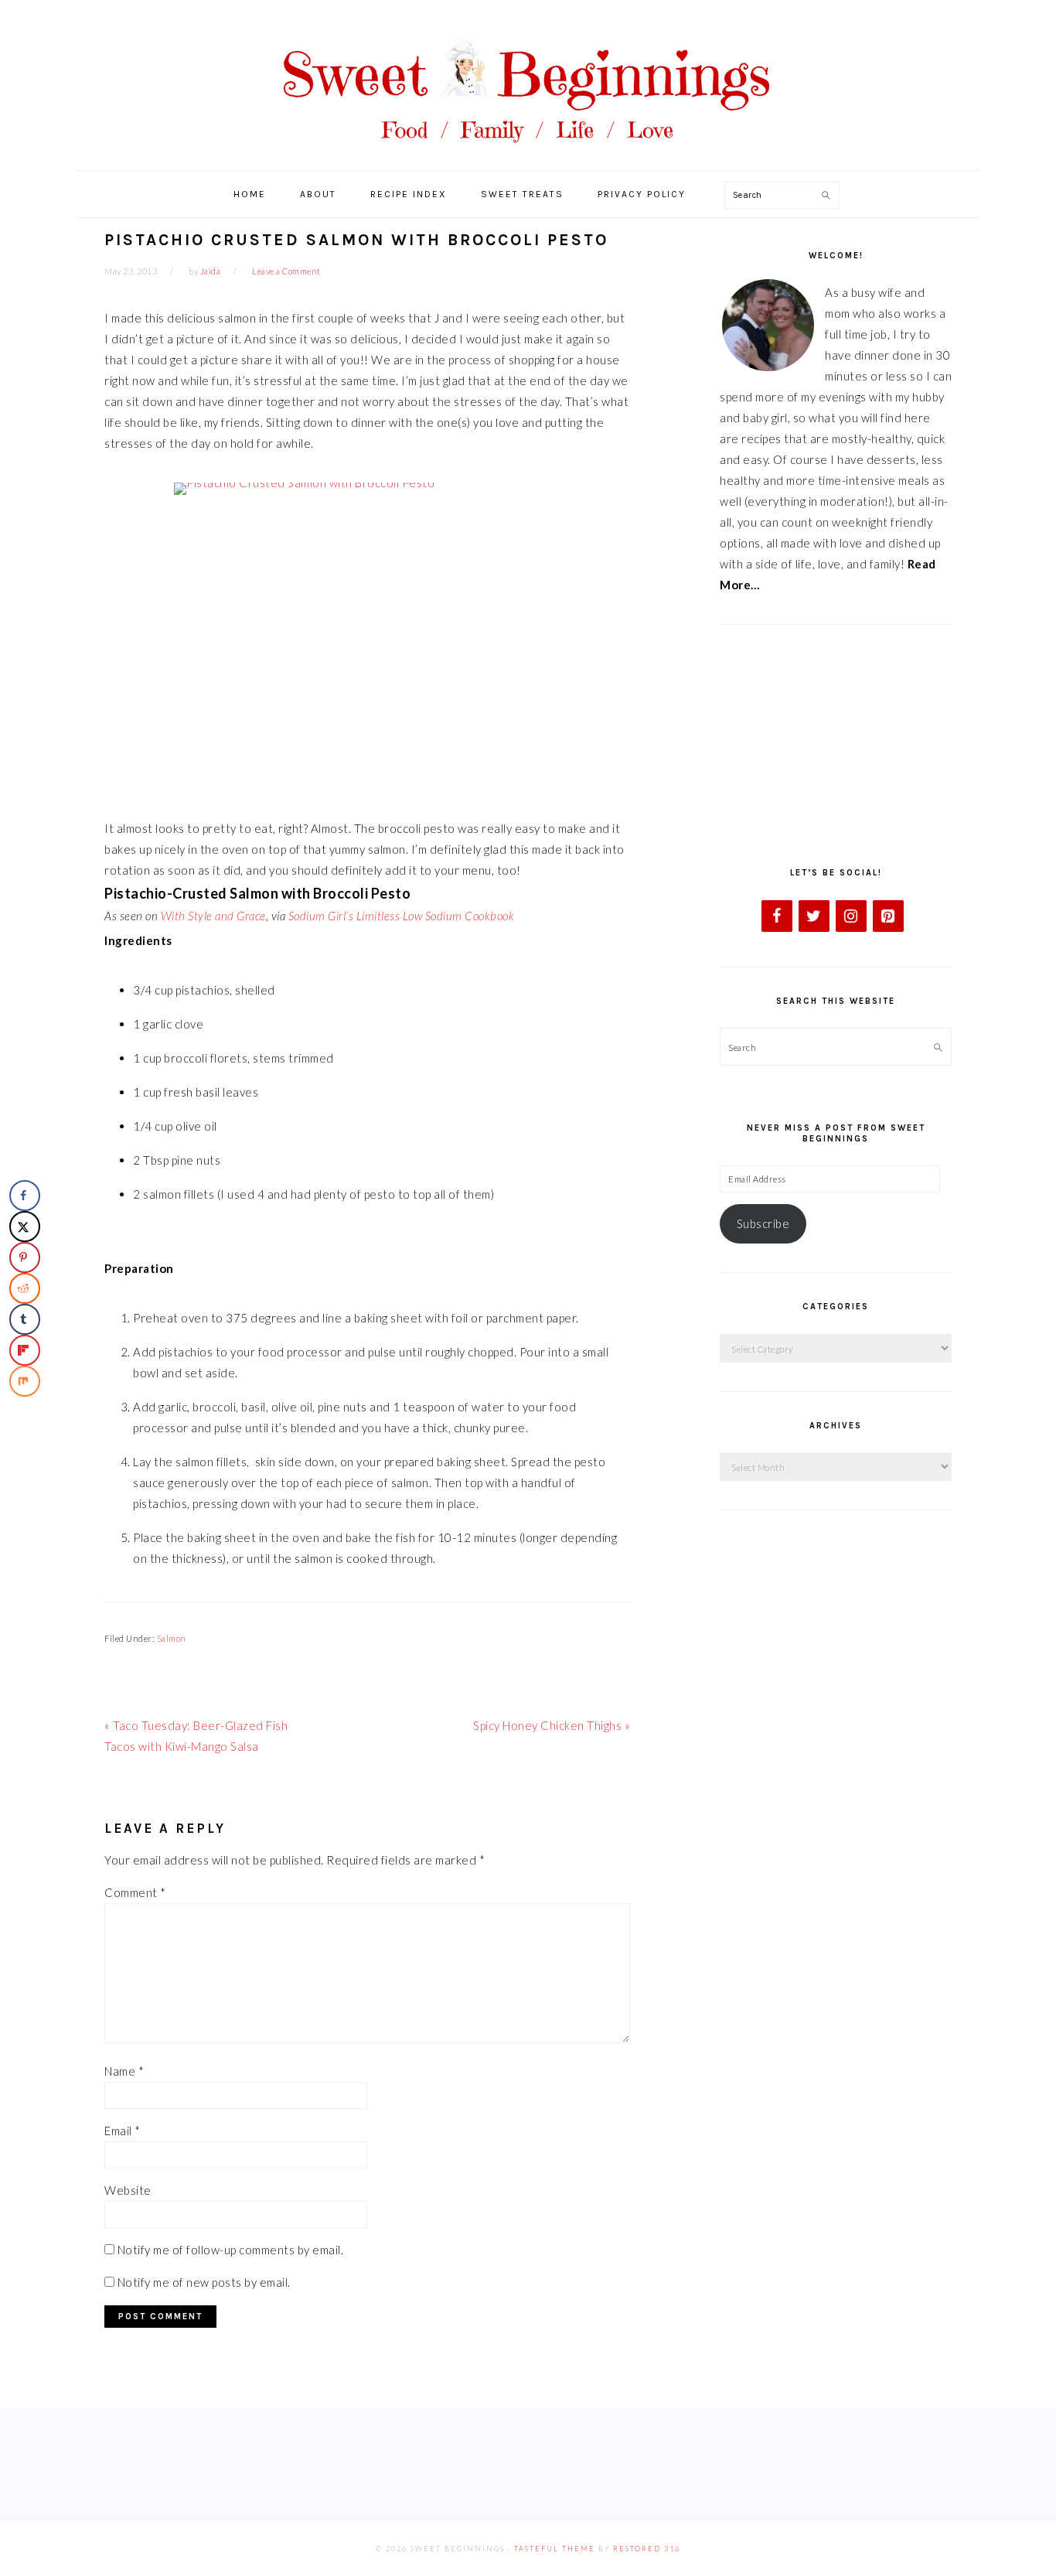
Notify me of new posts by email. (204, 2282)
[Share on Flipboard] (25, 1350)
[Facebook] (777, 916)
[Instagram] (851, 916)
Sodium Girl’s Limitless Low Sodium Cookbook (402, 916)
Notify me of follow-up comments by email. (231, 2250)
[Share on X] (25, 1227)
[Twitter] (814, 916)
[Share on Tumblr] (25, 1319)
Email (123, 2131)
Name (124, 2071)
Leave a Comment (286, 271)
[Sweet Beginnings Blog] (528, 154)
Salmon (172, 1638)
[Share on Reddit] (25, 1288)
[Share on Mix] (25, 1381)
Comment (135, 1892)
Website (128, 2190)
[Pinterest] (888, 916)
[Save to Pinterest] (25, 1257)
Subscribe (763, 1223)
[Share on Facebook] (25, 1196)
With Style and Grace (213, 916)
